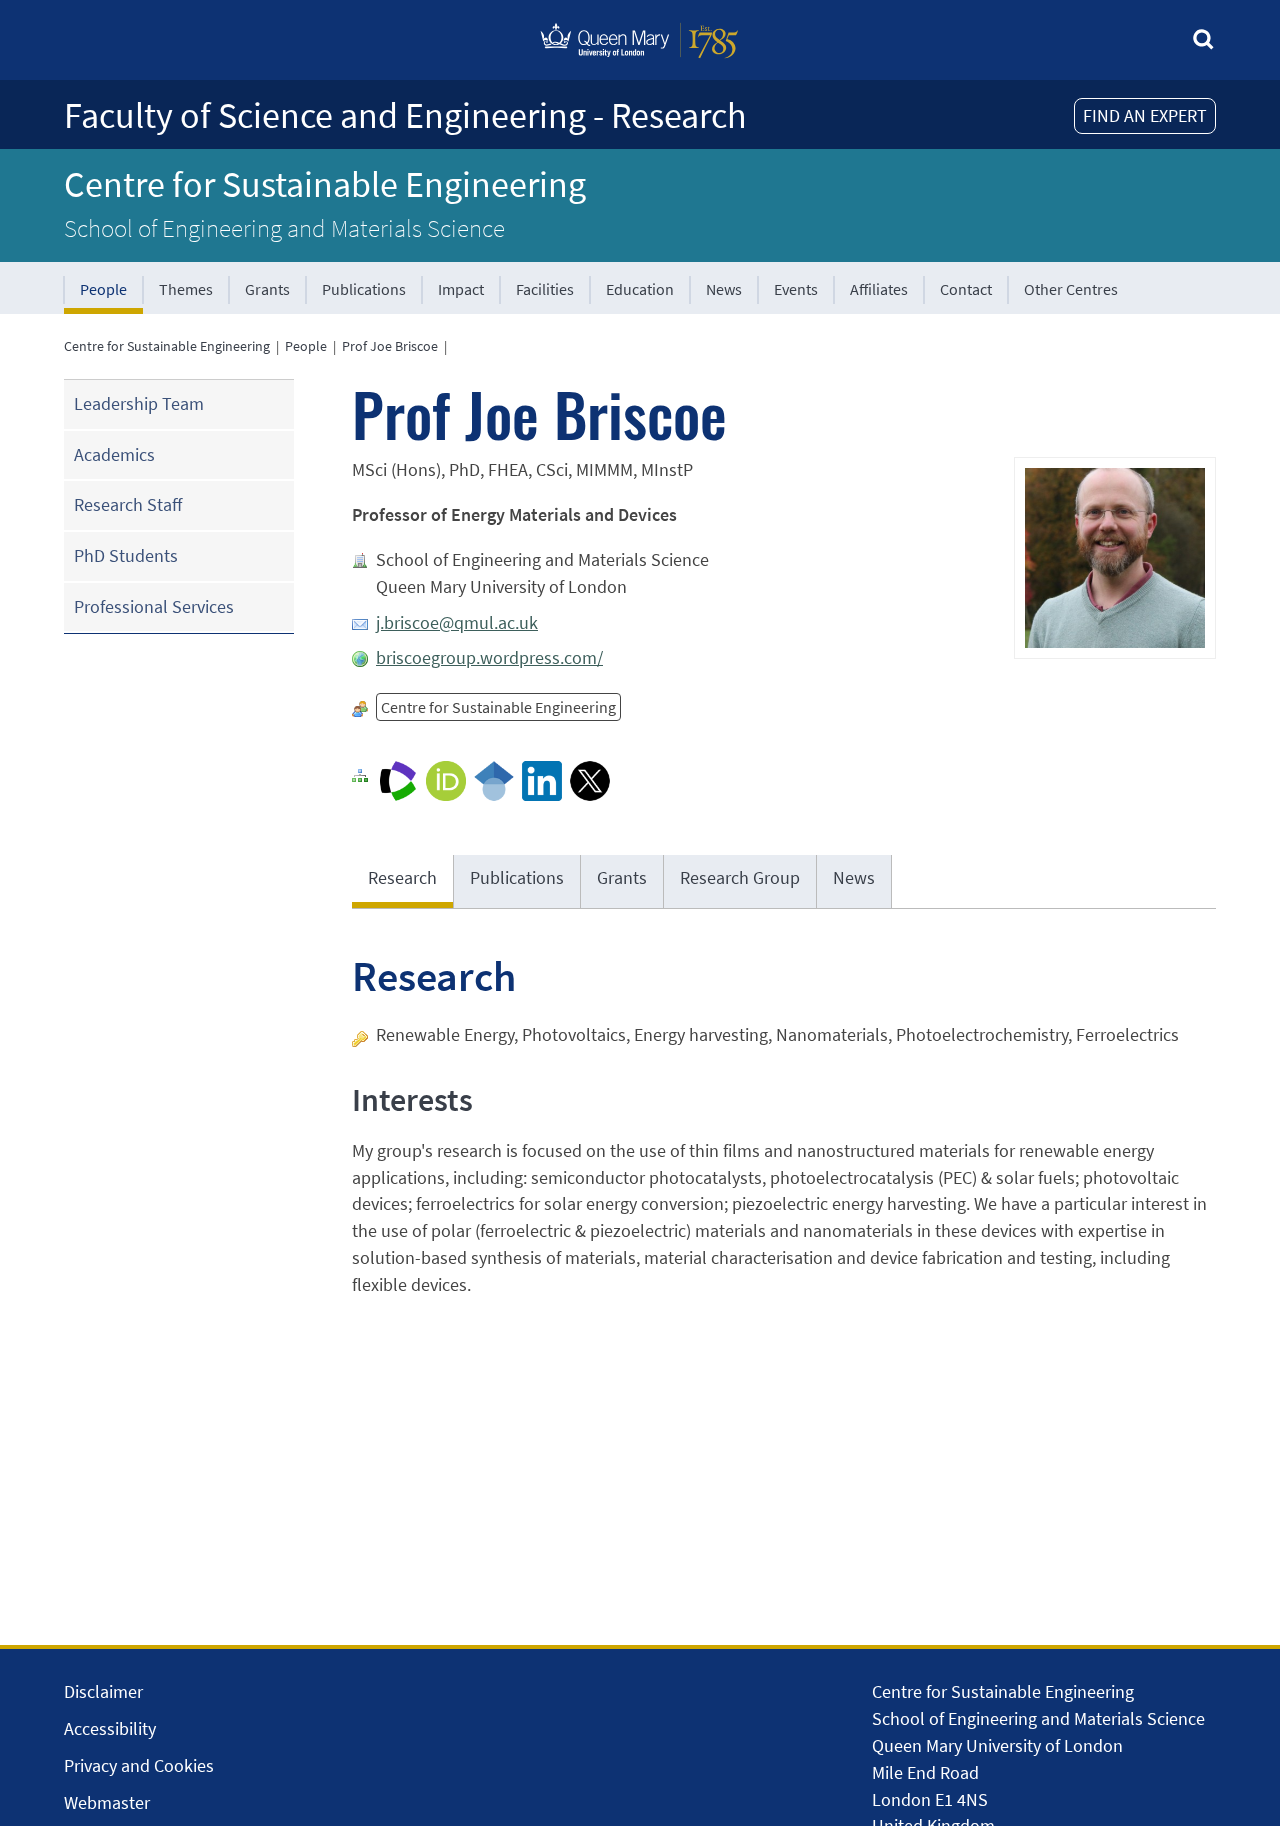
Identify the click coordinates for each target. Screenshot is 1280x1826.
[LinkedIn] (542, 779)
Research (402, 877)
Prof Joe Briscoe (390, 346)
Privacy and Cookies (139, 1765)
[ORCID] (446, 779)
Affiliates (879, 289)
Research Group (740, 877)
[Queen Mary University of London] (640, 62)
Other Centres (1071, 289)
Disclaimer (103, 1691)
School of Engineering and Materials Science (284, 228)
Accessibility (110, 1728)
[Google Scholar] (494, 779)
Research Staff (128, 504)
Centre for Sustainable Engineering (325, 184)
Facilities (545, 289)
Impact (461, 289)
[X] (590, 779)
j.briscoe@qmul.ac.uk (457, 622)
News (724, 289)
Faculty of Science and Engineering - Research (405, 115)
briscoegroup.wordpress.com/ (489, 657)
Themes (186, 289)
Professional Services (154, 606)
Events (796, 289)
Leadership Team (139, 403)
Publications (364, 289)
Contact (966, 289)
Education (640, 289)
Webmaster (107, 1802)
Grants (267, 289)
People (103, 289)
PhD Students (126, 555)
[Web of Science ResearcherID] (398, 779)
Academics (114, 454)
